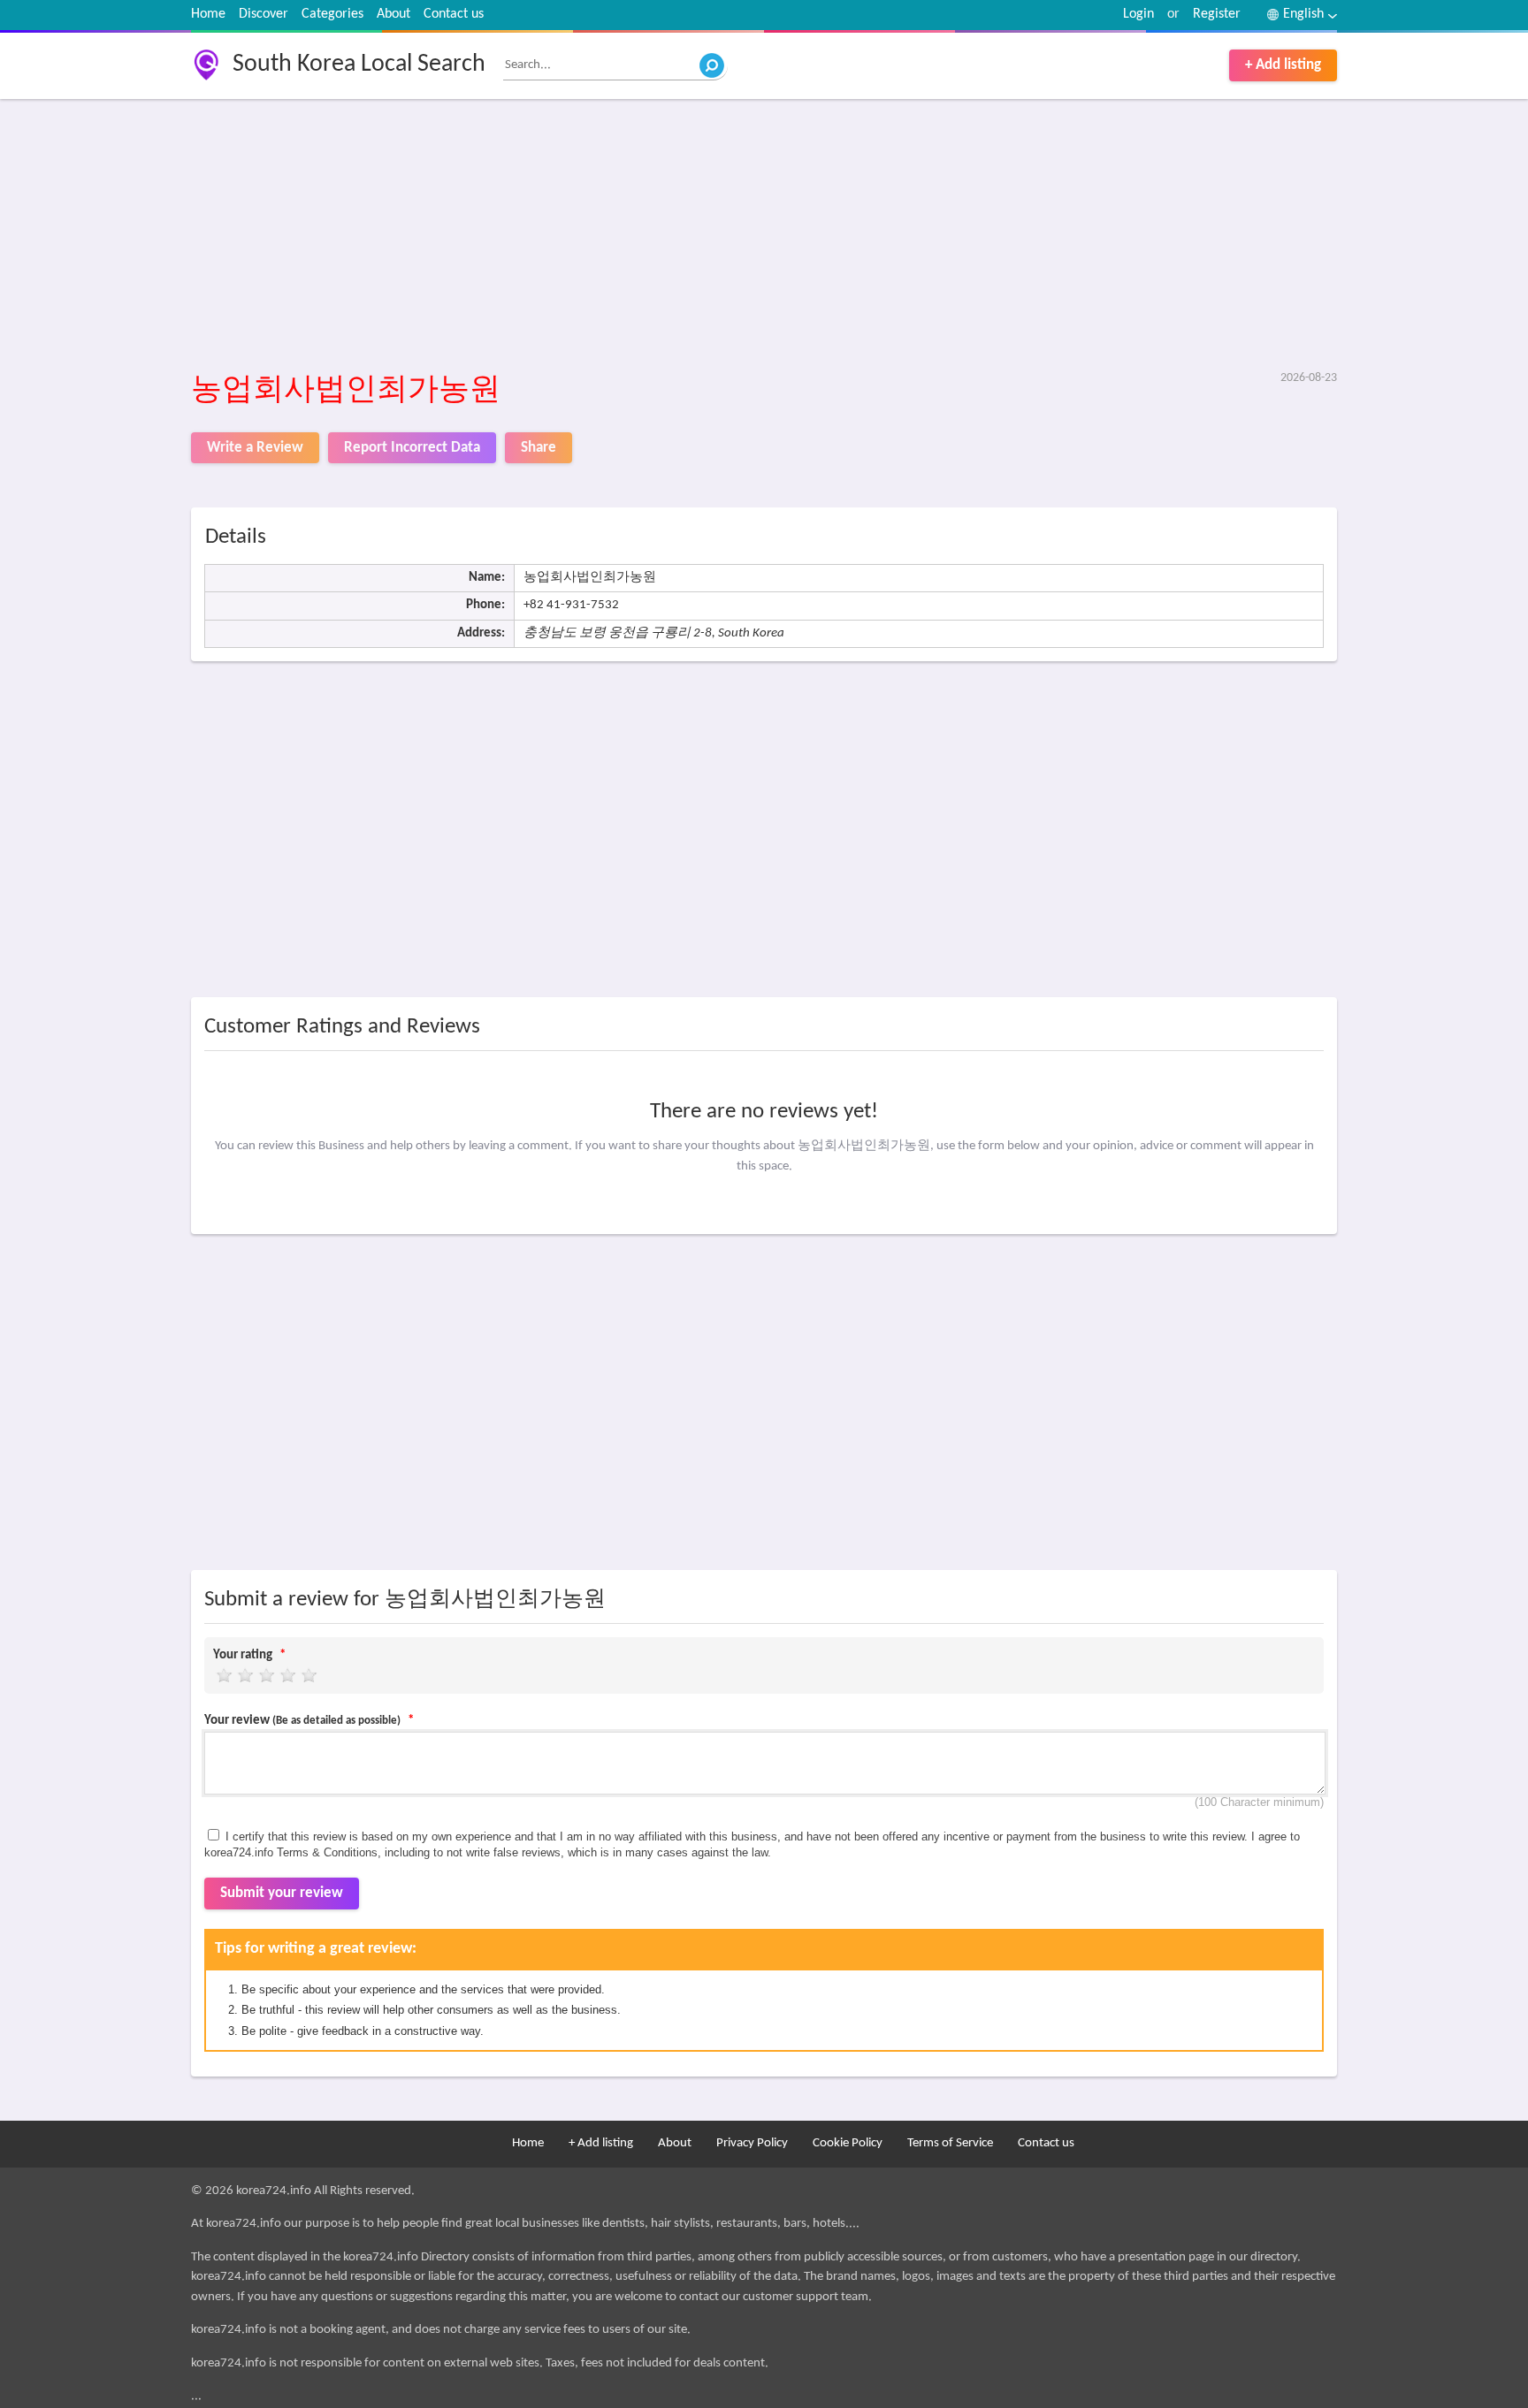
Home (208, 14)
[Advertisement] (722, 236)
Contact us (454, 14)
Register (1217, 14)
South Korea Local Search (359, 65)
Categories (332, 14)
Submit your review (282, 1893)
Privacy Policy (752, 2143)
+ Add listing (1283, 65)
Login (1138, 14)
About (393, 14)
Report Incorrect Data (412, 448)
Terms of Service (950, 2143)
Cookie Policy (848, 2143)
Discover (264, 14)
